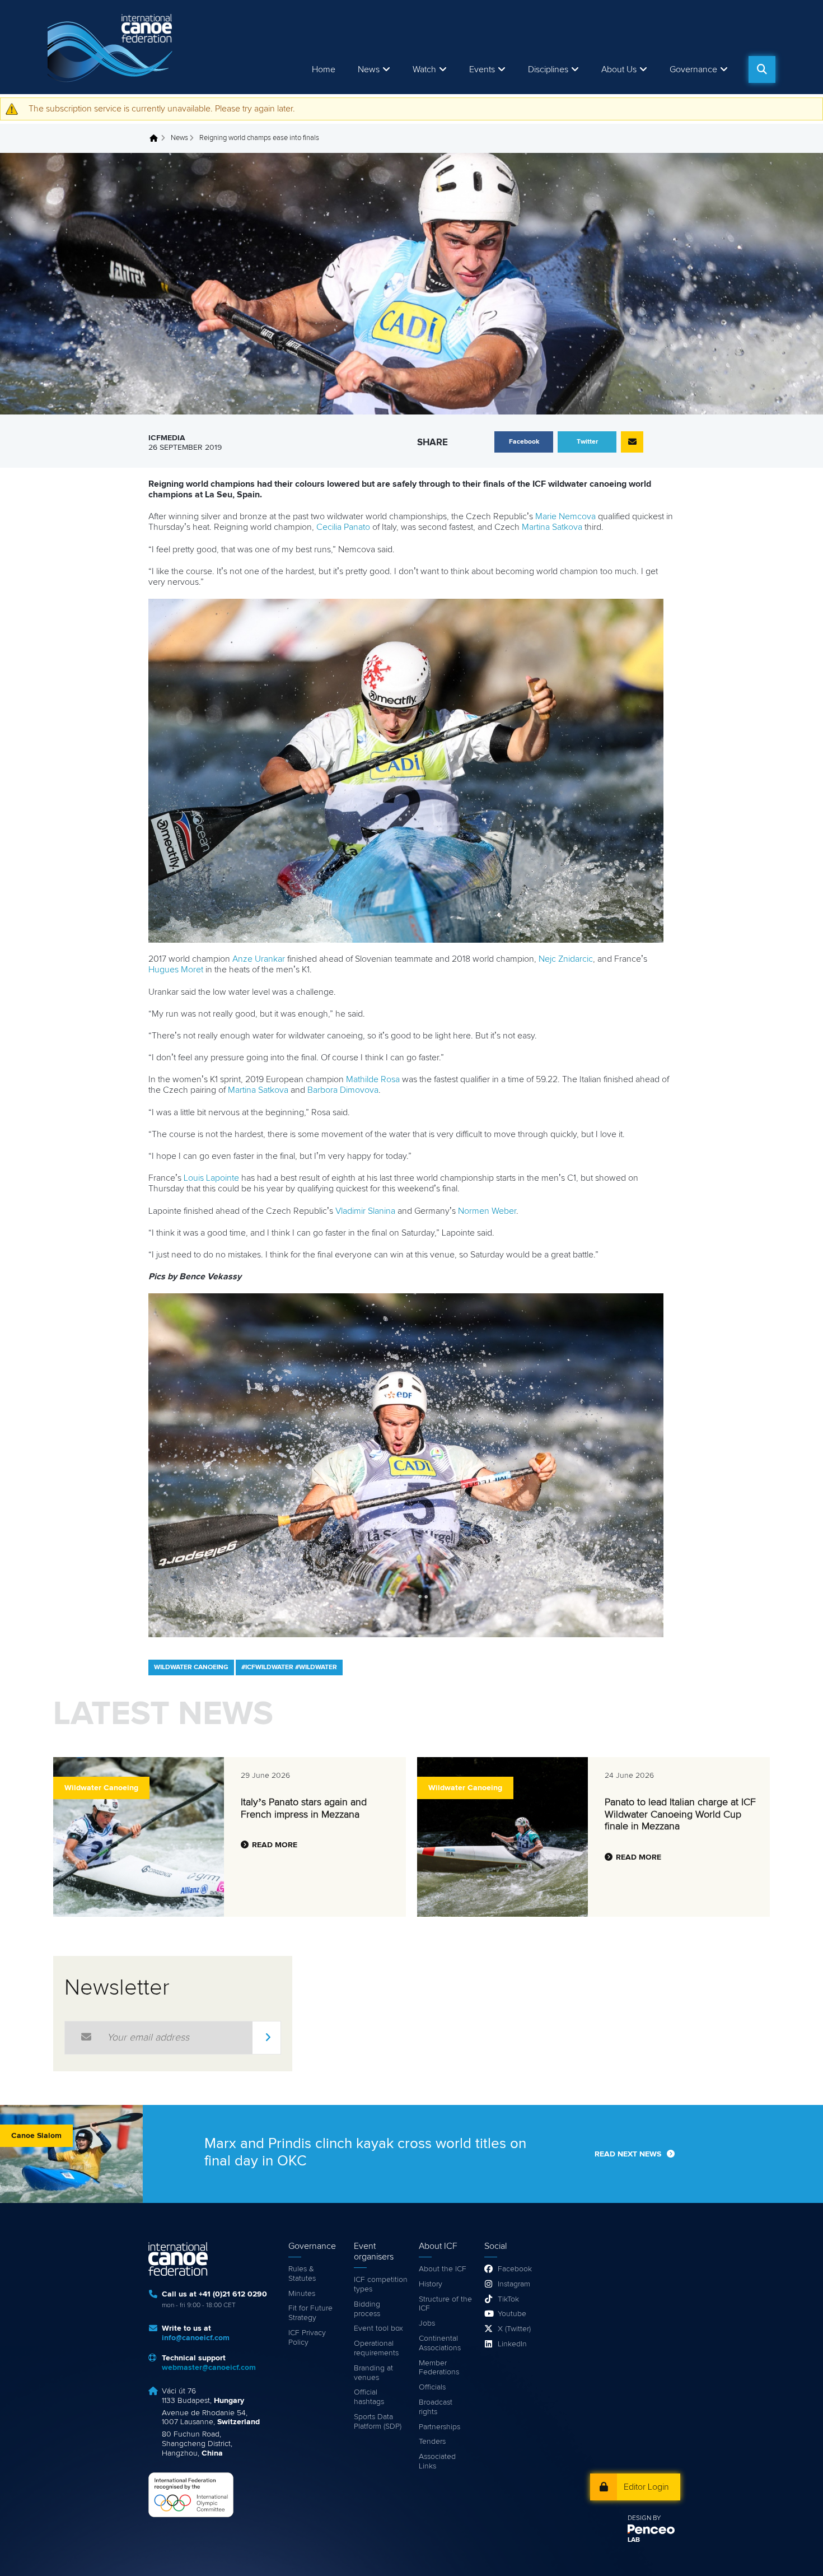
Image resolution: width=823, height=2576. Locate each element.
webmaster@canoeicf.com (209, 2368)
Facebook (515, 2269)
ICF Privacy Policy (307, 2338)
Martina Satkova (552, 527)
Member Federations (439, 2368)
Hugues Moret (176, 970)
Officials (432, 2387)
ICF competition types (381, 2284)
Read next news (628, 2154)
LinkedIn (512, 2344)
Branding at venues (373, 2373)
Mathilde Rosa (373, 1079)
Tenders (432, 2442)
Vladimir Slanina (365, 1211)
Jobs (427, 2323)
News (369, 69)
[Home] (112, 47)
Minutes (302, 2294)
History (431, 2284)
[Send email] (632, 442)
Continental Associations (440, 2343)
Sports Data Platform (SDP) (378, 2422)
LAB (634, 2540)
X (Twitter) (514, 2329)
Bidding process (367, 2309)
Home (324, 69)
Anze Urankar (259, 959)
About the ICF (443, 2269)
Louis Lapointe (211, 1178)
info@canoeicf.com (196, 2338)
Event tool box (378, 2328)
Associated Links (437, 2461)
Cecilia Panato (343, 527)
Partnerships (439, 2427)
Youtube (512, 2314)
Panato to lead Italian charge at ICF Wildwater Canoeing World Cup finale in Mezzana (680, 1815)
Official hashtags (369, 2397)
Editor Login (646, 2487)
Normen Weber (487, 1211)
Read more (275, 1845)
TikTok (508, 2299)
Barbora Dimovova (343, 1090)
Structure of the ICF (445, 2304)
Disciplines (548, 69)
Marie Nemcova (565, 516)
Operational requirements (376, 2348)
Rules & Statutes (302, 2274)
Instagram (514, 2284)
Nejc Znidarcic (566, 959)
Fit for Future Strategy (310, 2313)
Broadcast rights (436, 2407)
